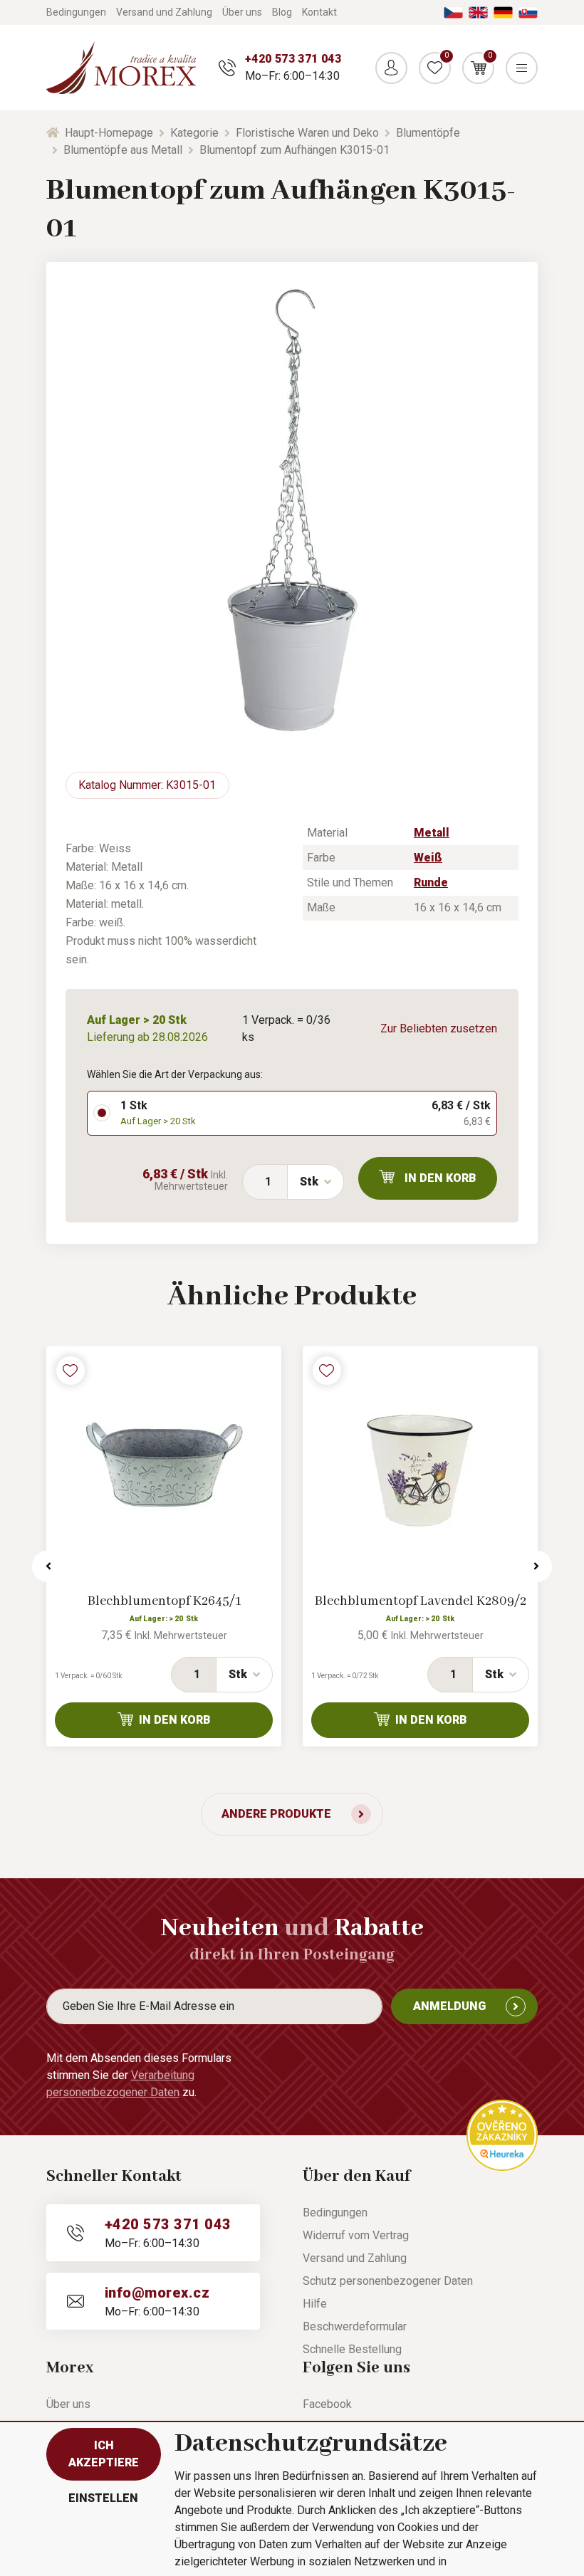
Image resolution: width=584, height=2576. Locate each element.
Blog (282, 12)
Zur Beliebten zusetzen (439, 1028)
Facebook (327, 2404)
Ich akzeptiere (104, 2454)
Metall (432, 833)
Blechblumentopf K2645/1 (164, 1601)
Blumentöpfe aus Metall (123, 150)
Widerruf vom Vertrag (356, 2235)
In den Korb (440, 1178)
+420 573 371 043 (293, 59)
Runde (431, 883)
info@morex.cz (157, 2293)
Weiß (428, 858)
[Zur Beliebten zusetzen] (71, 1371)
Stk (309, 1182)
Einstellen (103, 2498)
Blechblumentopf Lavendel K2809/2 (421, 1601)
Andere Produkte (276, 1814)
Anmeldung (449, 2006)
